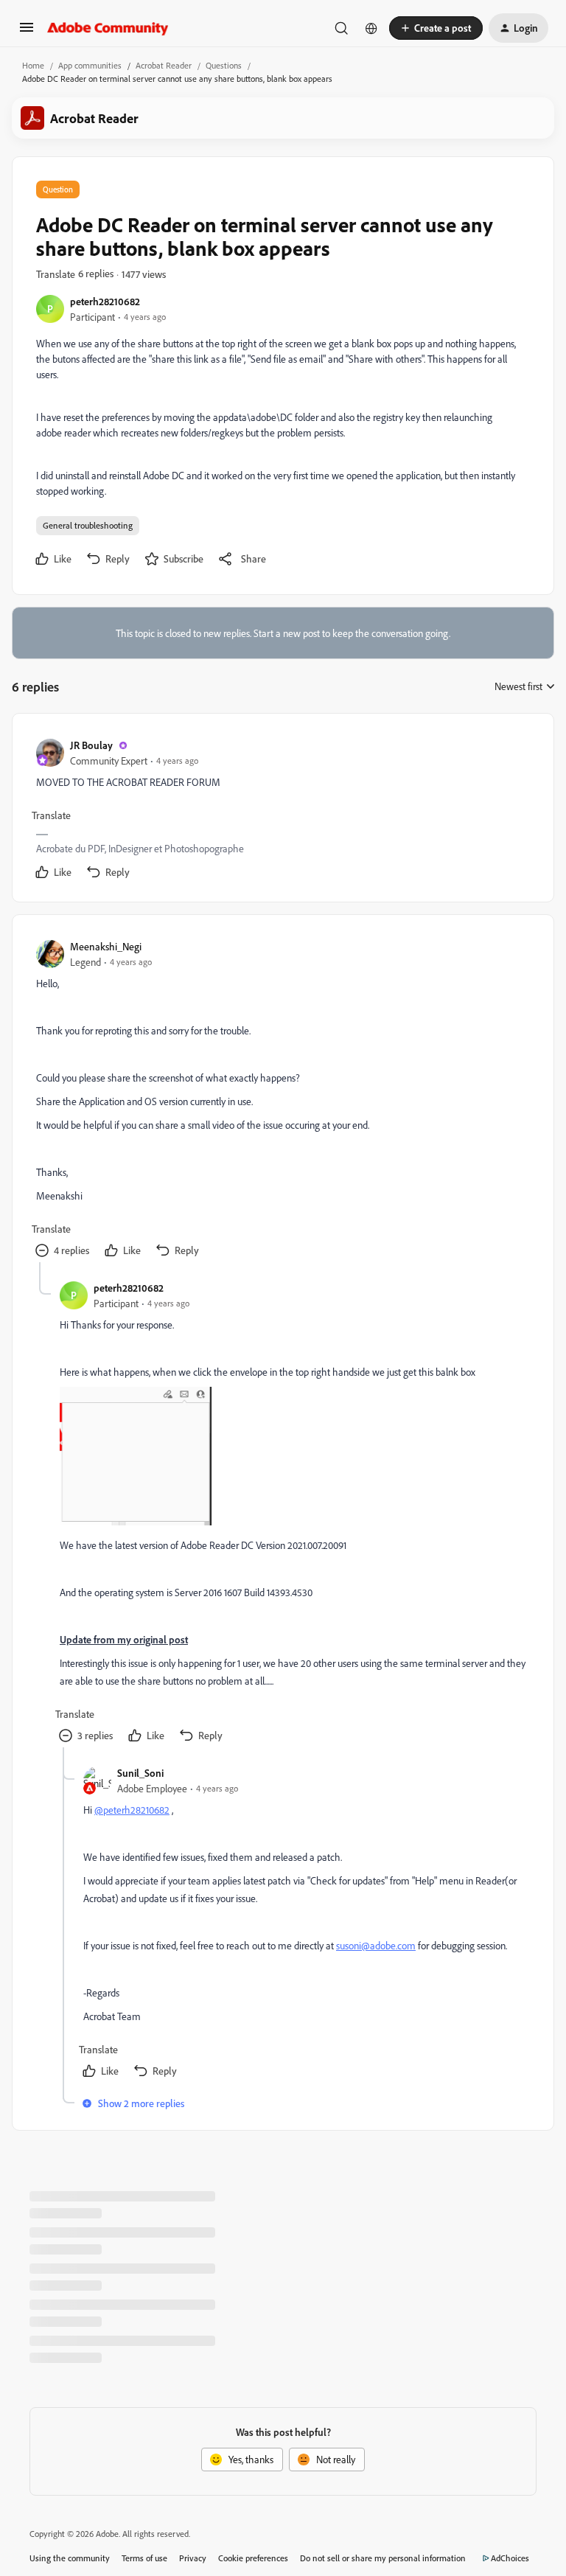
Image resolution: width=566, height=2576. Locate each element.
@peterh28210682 (132, 1810)
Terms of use (144, 2558)
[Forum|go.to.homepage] (108, 28)
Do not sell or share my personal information (383, 2558)
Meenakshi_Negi (106, 946)
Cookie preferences (253, 2558)
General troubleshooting (88, 525)
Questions (224, 65)
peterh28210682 (105, 301)
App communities (90, 65)
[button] (27, 32)
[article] (282, 811)
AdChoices (510, 2558)
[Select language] (371, 28)
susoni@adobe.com (376, 1945)
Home (33, 65)
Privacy (193, 2558)
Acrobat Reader (164, 65)
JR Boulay (91, 745)
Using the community (70, 2558)
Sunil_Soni (140, 1773)
